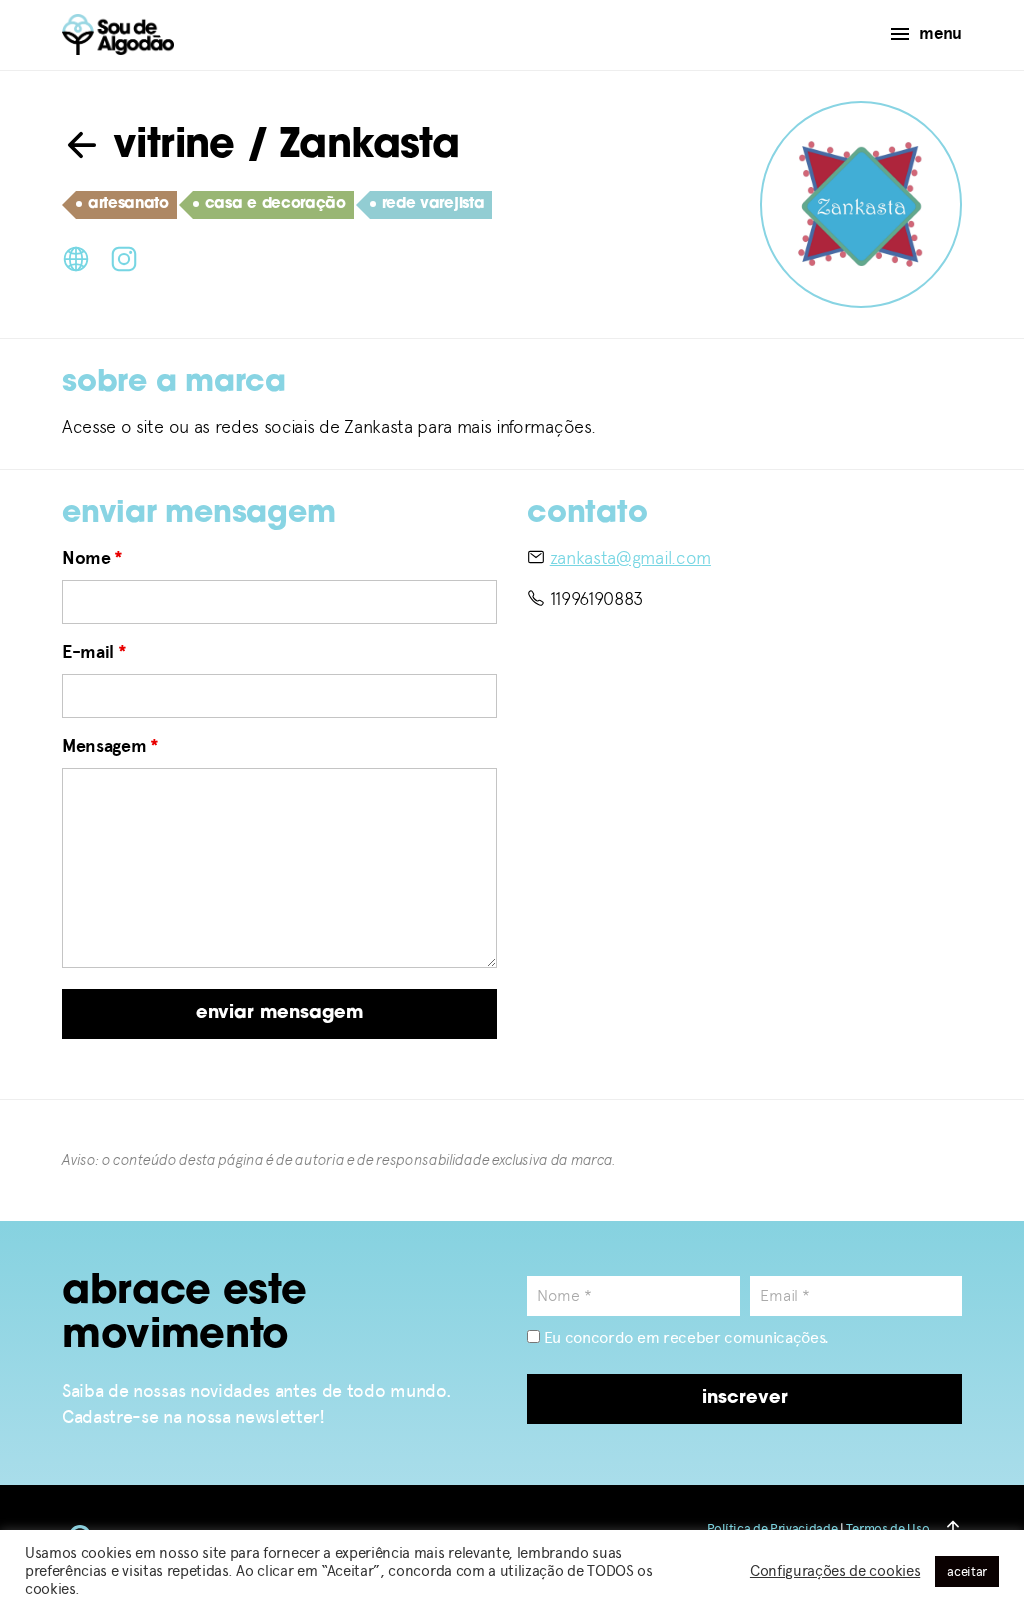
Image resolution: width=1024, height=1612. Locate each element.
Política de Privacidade (772, 1528)
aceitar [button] (967, 1571)
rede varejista (433, 204)
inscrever (745, 1399)
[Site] (76, 257)
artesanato (128, 204)
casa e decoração (275, 204)
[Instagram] (124, 257)
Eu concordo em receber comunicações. (684, 1337)
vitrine (168, 147)
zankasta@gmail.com (630, 557)
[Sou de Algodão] (118, 34)
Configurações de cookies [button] (835, 1571)
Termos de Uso (887, 1528)
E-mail (94, 652)
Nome (92, 558)
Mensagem (110, 746)
